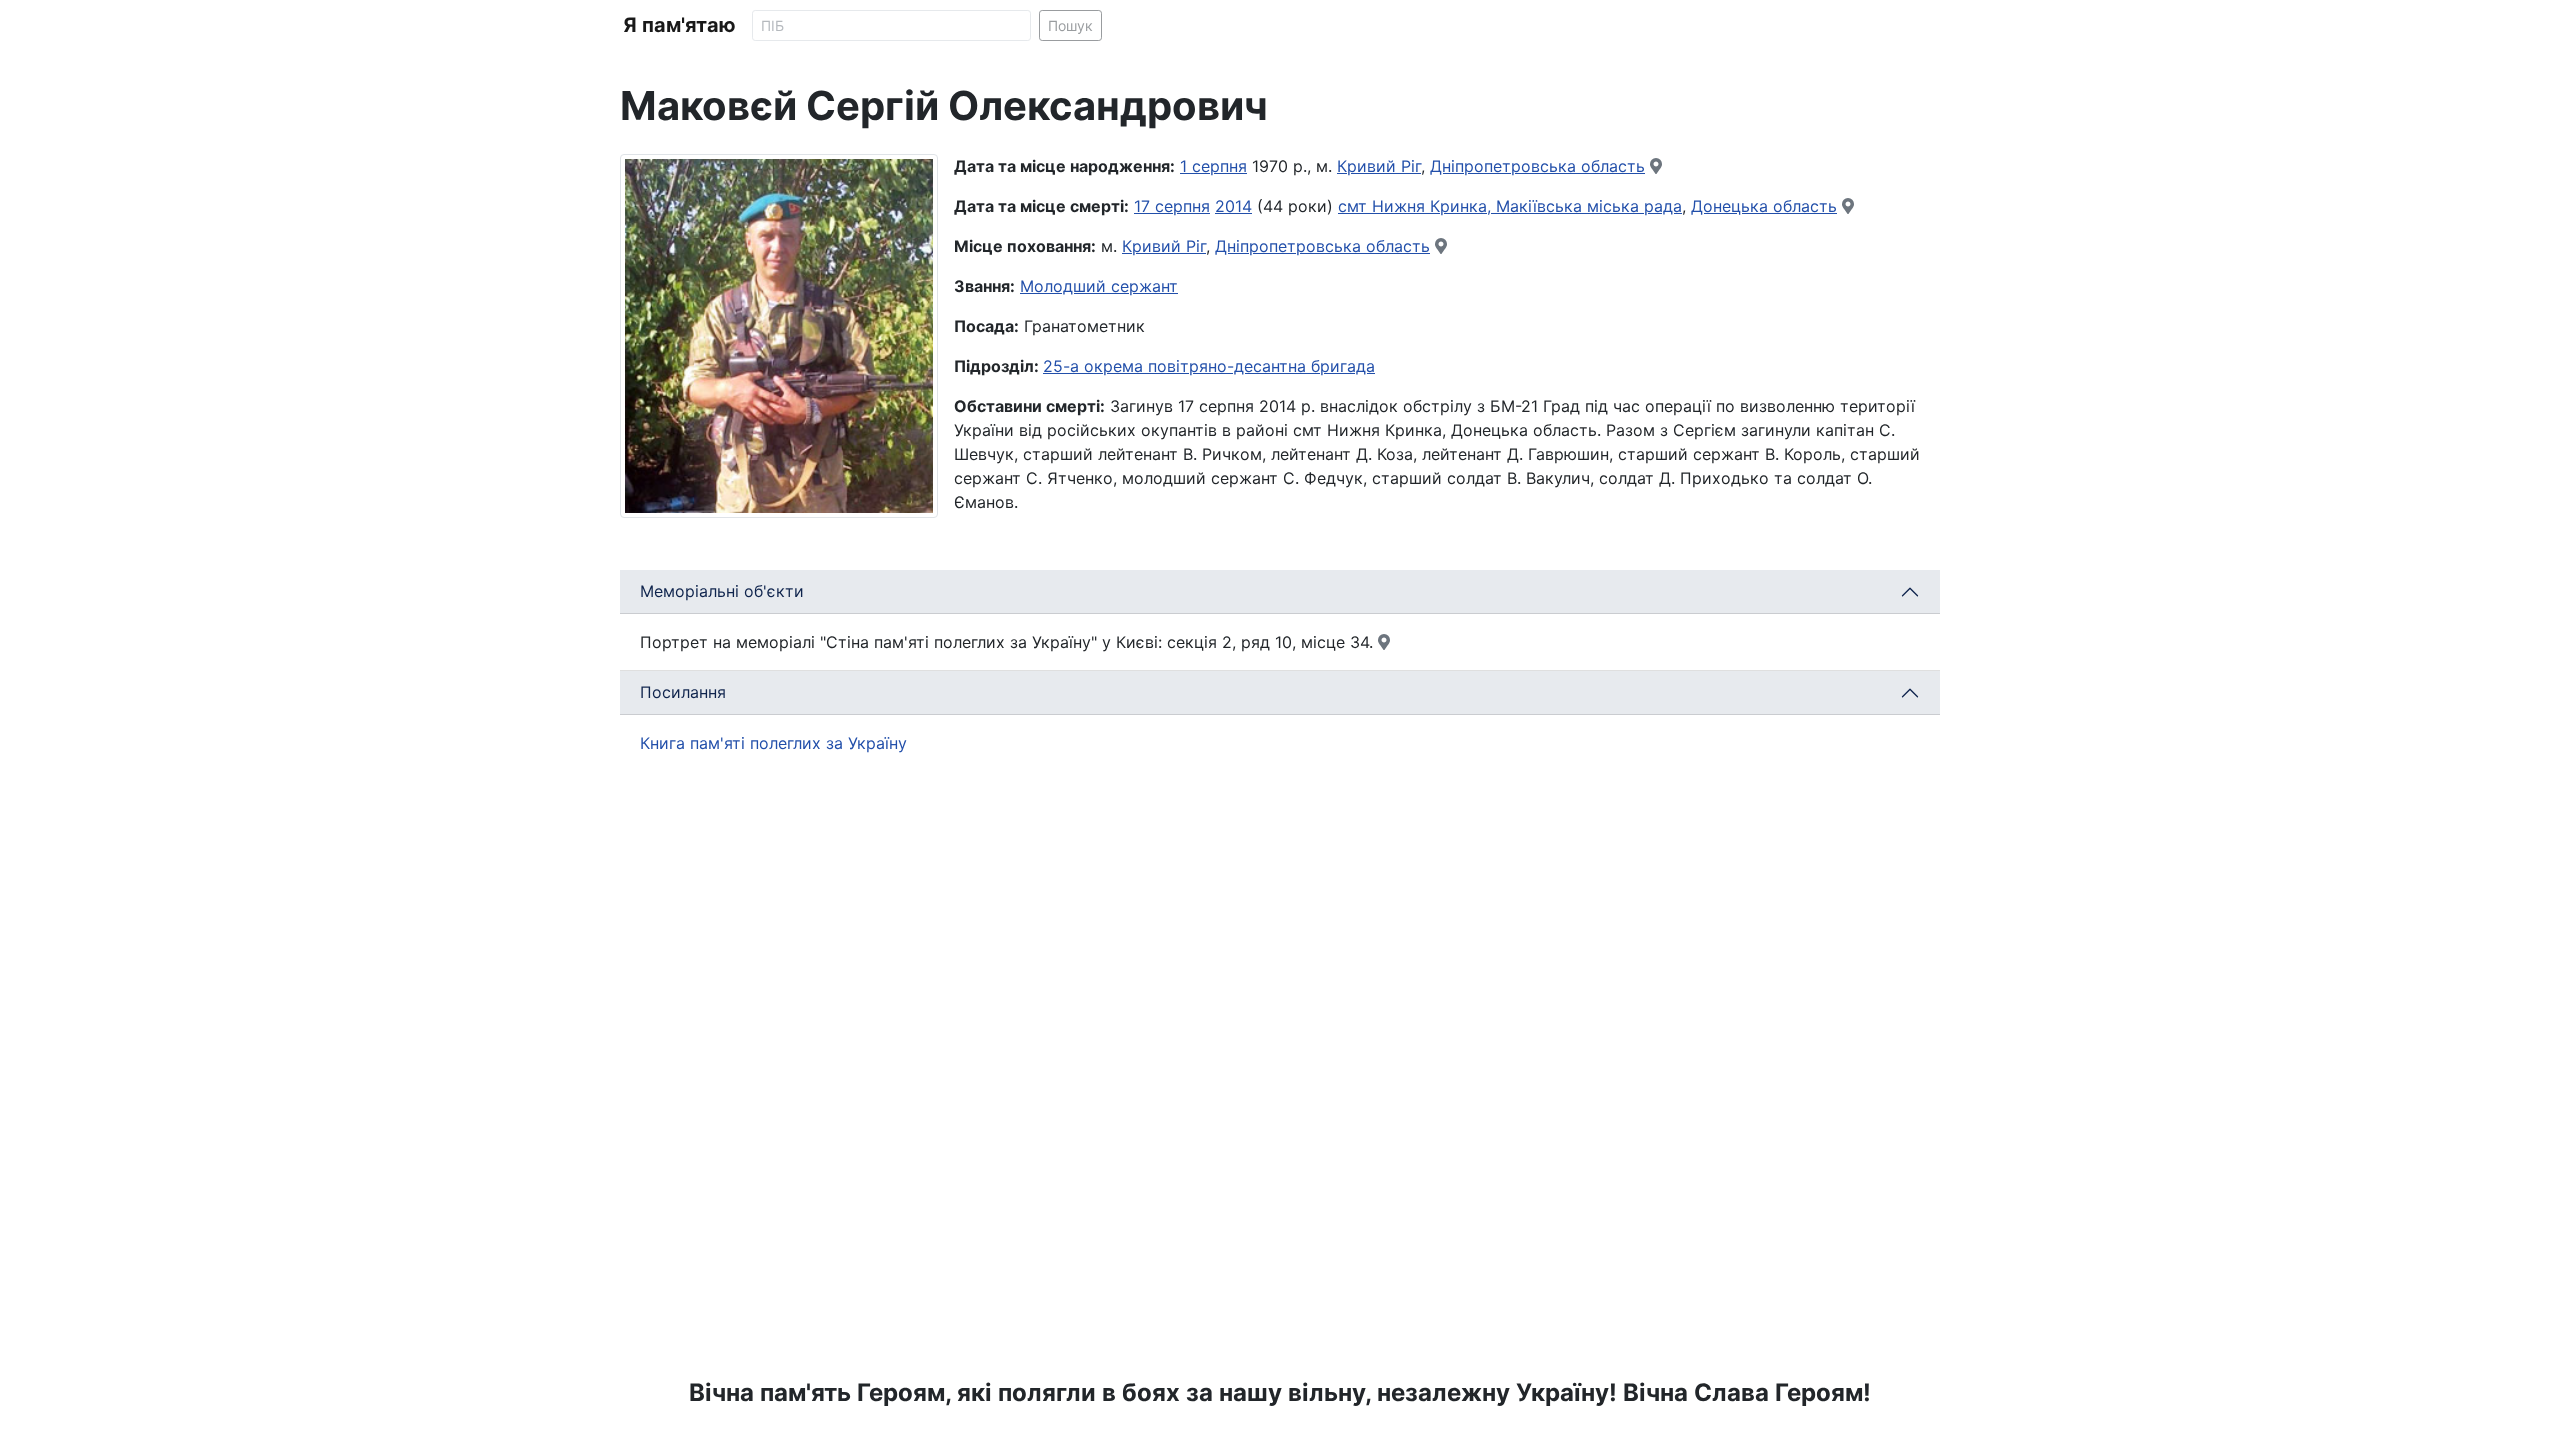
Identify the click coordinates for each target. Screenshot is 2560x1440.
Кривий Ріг (1379, 166)
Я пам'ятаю (679, 25)
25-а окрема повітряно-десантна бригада (1209, 366)
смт (1355, 206)
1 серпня (1213, 166)
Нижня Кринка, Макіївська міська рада (1527, 206)
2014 (1233, 206)
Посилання (683, 692)
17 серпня (1172, 206)
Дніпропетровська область (1537, 166)
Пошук (1070, 25)
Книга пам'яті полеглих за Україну (773, 743)
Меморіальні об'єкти (722, 591)
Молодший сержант (1099, 286)
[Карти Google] (1656, 166)
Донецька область (1764, 206)
